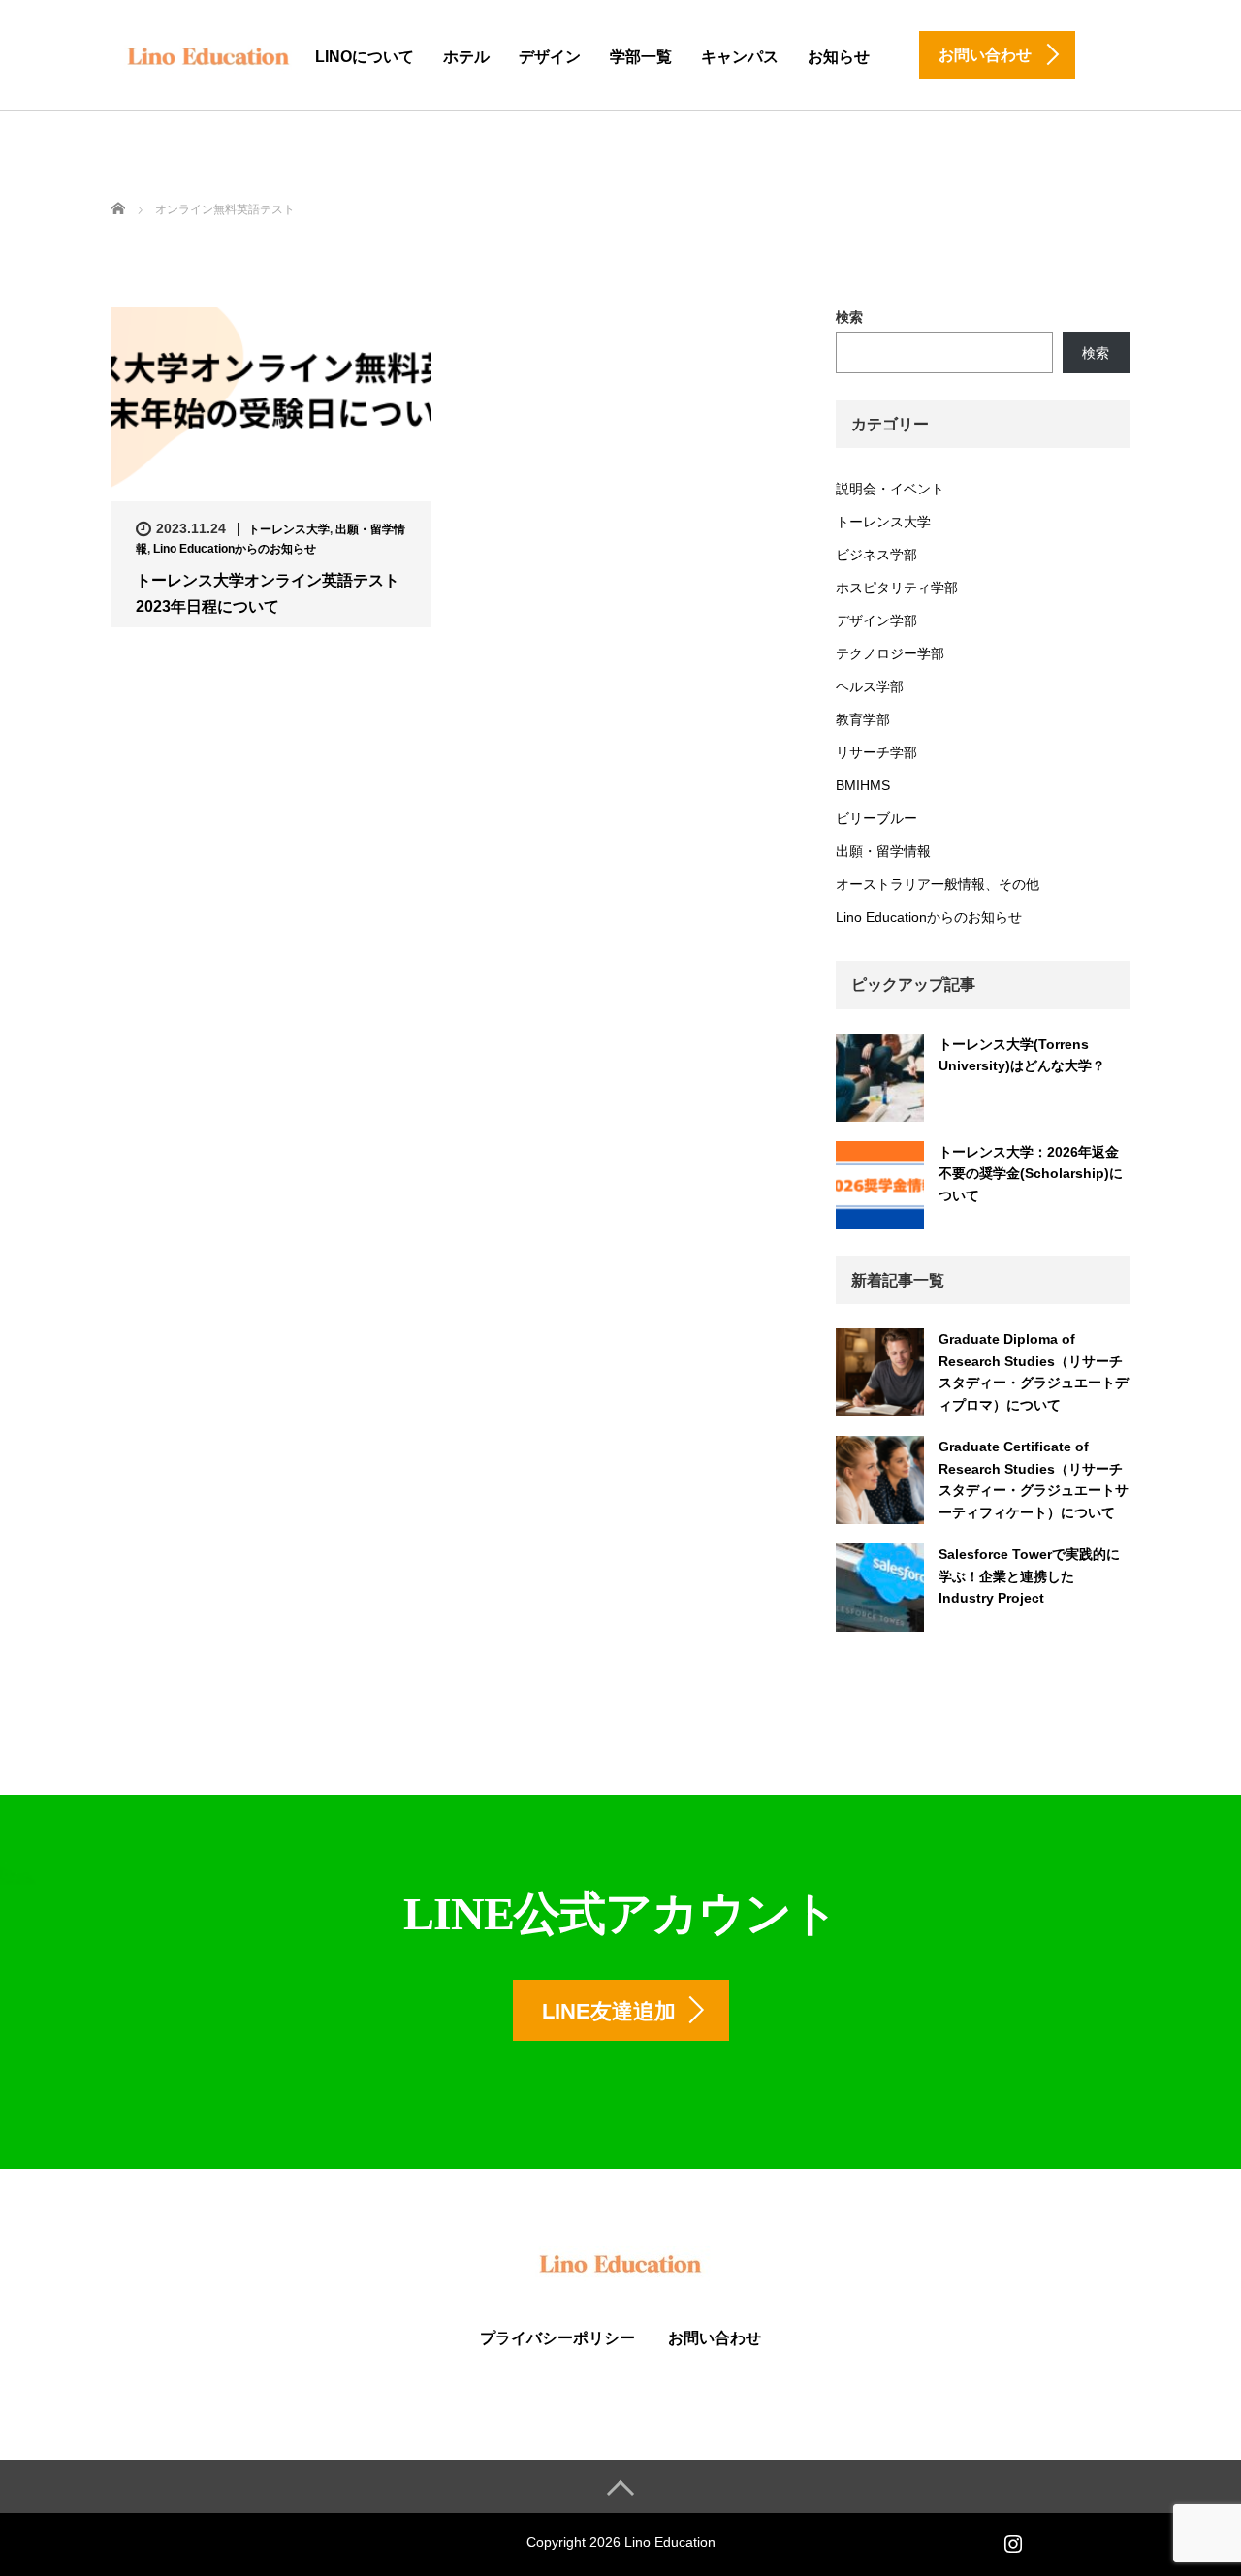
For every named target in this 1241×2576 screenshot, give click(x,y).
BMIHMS (863, 785)
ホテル (466, 57)
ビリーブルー (876, 818)
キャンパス (740, 57)
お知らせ (839, 57)
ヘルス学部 (870, 686)
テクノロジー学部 (890, 653)
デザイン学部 (876, 620)
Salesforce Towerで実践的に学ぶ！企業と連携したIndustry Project (1029, 1576)
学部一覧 (641, 57)
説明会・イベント (890, 489)
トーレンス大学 (289, 529)
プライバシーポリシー (557, 2338)
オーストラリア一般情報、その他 (938, 884)
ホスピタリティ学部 (897, 588)
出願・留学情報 (883, 851)
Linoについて (365, 57)
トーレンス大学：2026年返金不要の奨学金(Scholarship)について (1031, 1174)
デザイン (550, 57)
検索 (849, 317)
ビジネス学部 (876, 555)
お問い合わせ (715, 2338)
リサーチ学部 (876, 752)
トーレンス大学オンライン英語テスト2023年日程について (268, 593)
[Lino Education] (208, 54)
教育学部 (863, 719)
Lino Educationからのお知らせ (235, 549)
